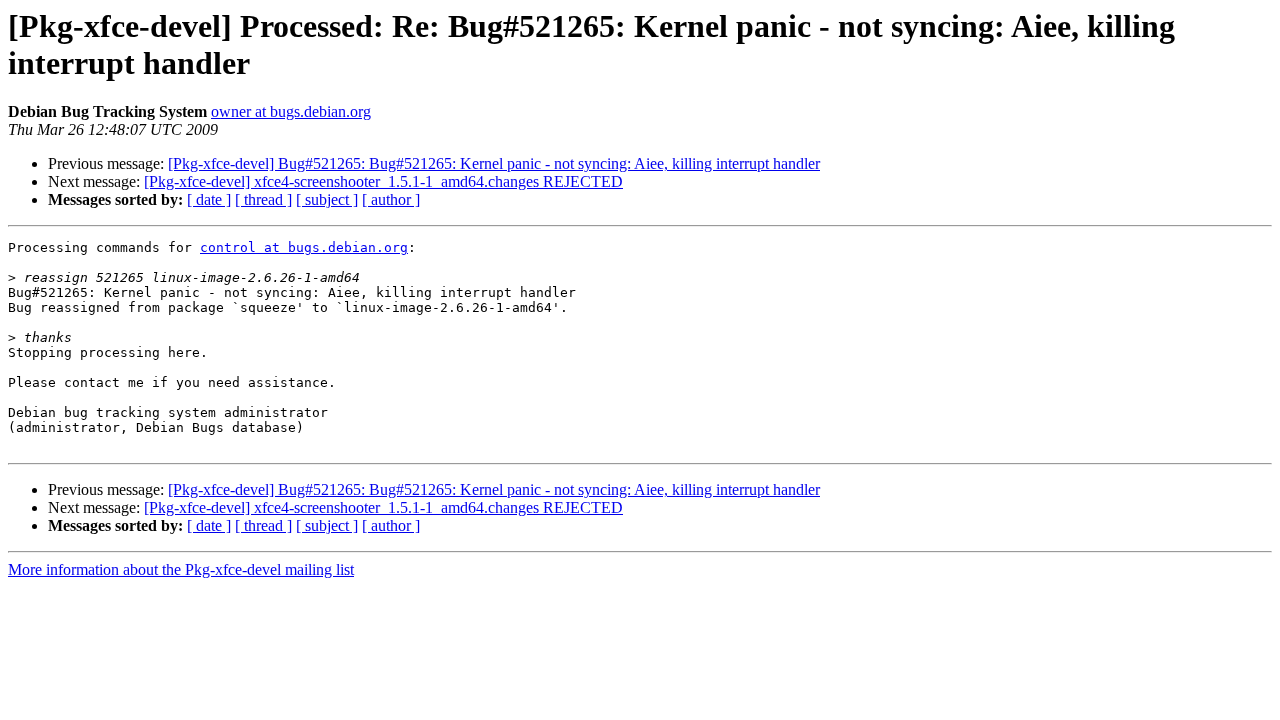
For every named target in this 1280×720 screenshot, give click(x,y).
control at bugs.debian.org (304, 247)
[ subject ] (327, 199)
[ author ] (391, 199)
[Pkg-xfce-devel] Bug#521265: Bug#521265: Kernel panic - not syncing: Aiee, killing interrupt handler (494, 163)
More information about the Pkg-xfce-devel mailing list (181, 569)
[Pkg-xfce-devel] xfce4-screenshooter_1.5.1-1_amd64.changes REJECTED (383, 181)
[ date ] (209, 199)
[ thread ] (263, 199)
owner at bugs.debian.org (291, 111)
